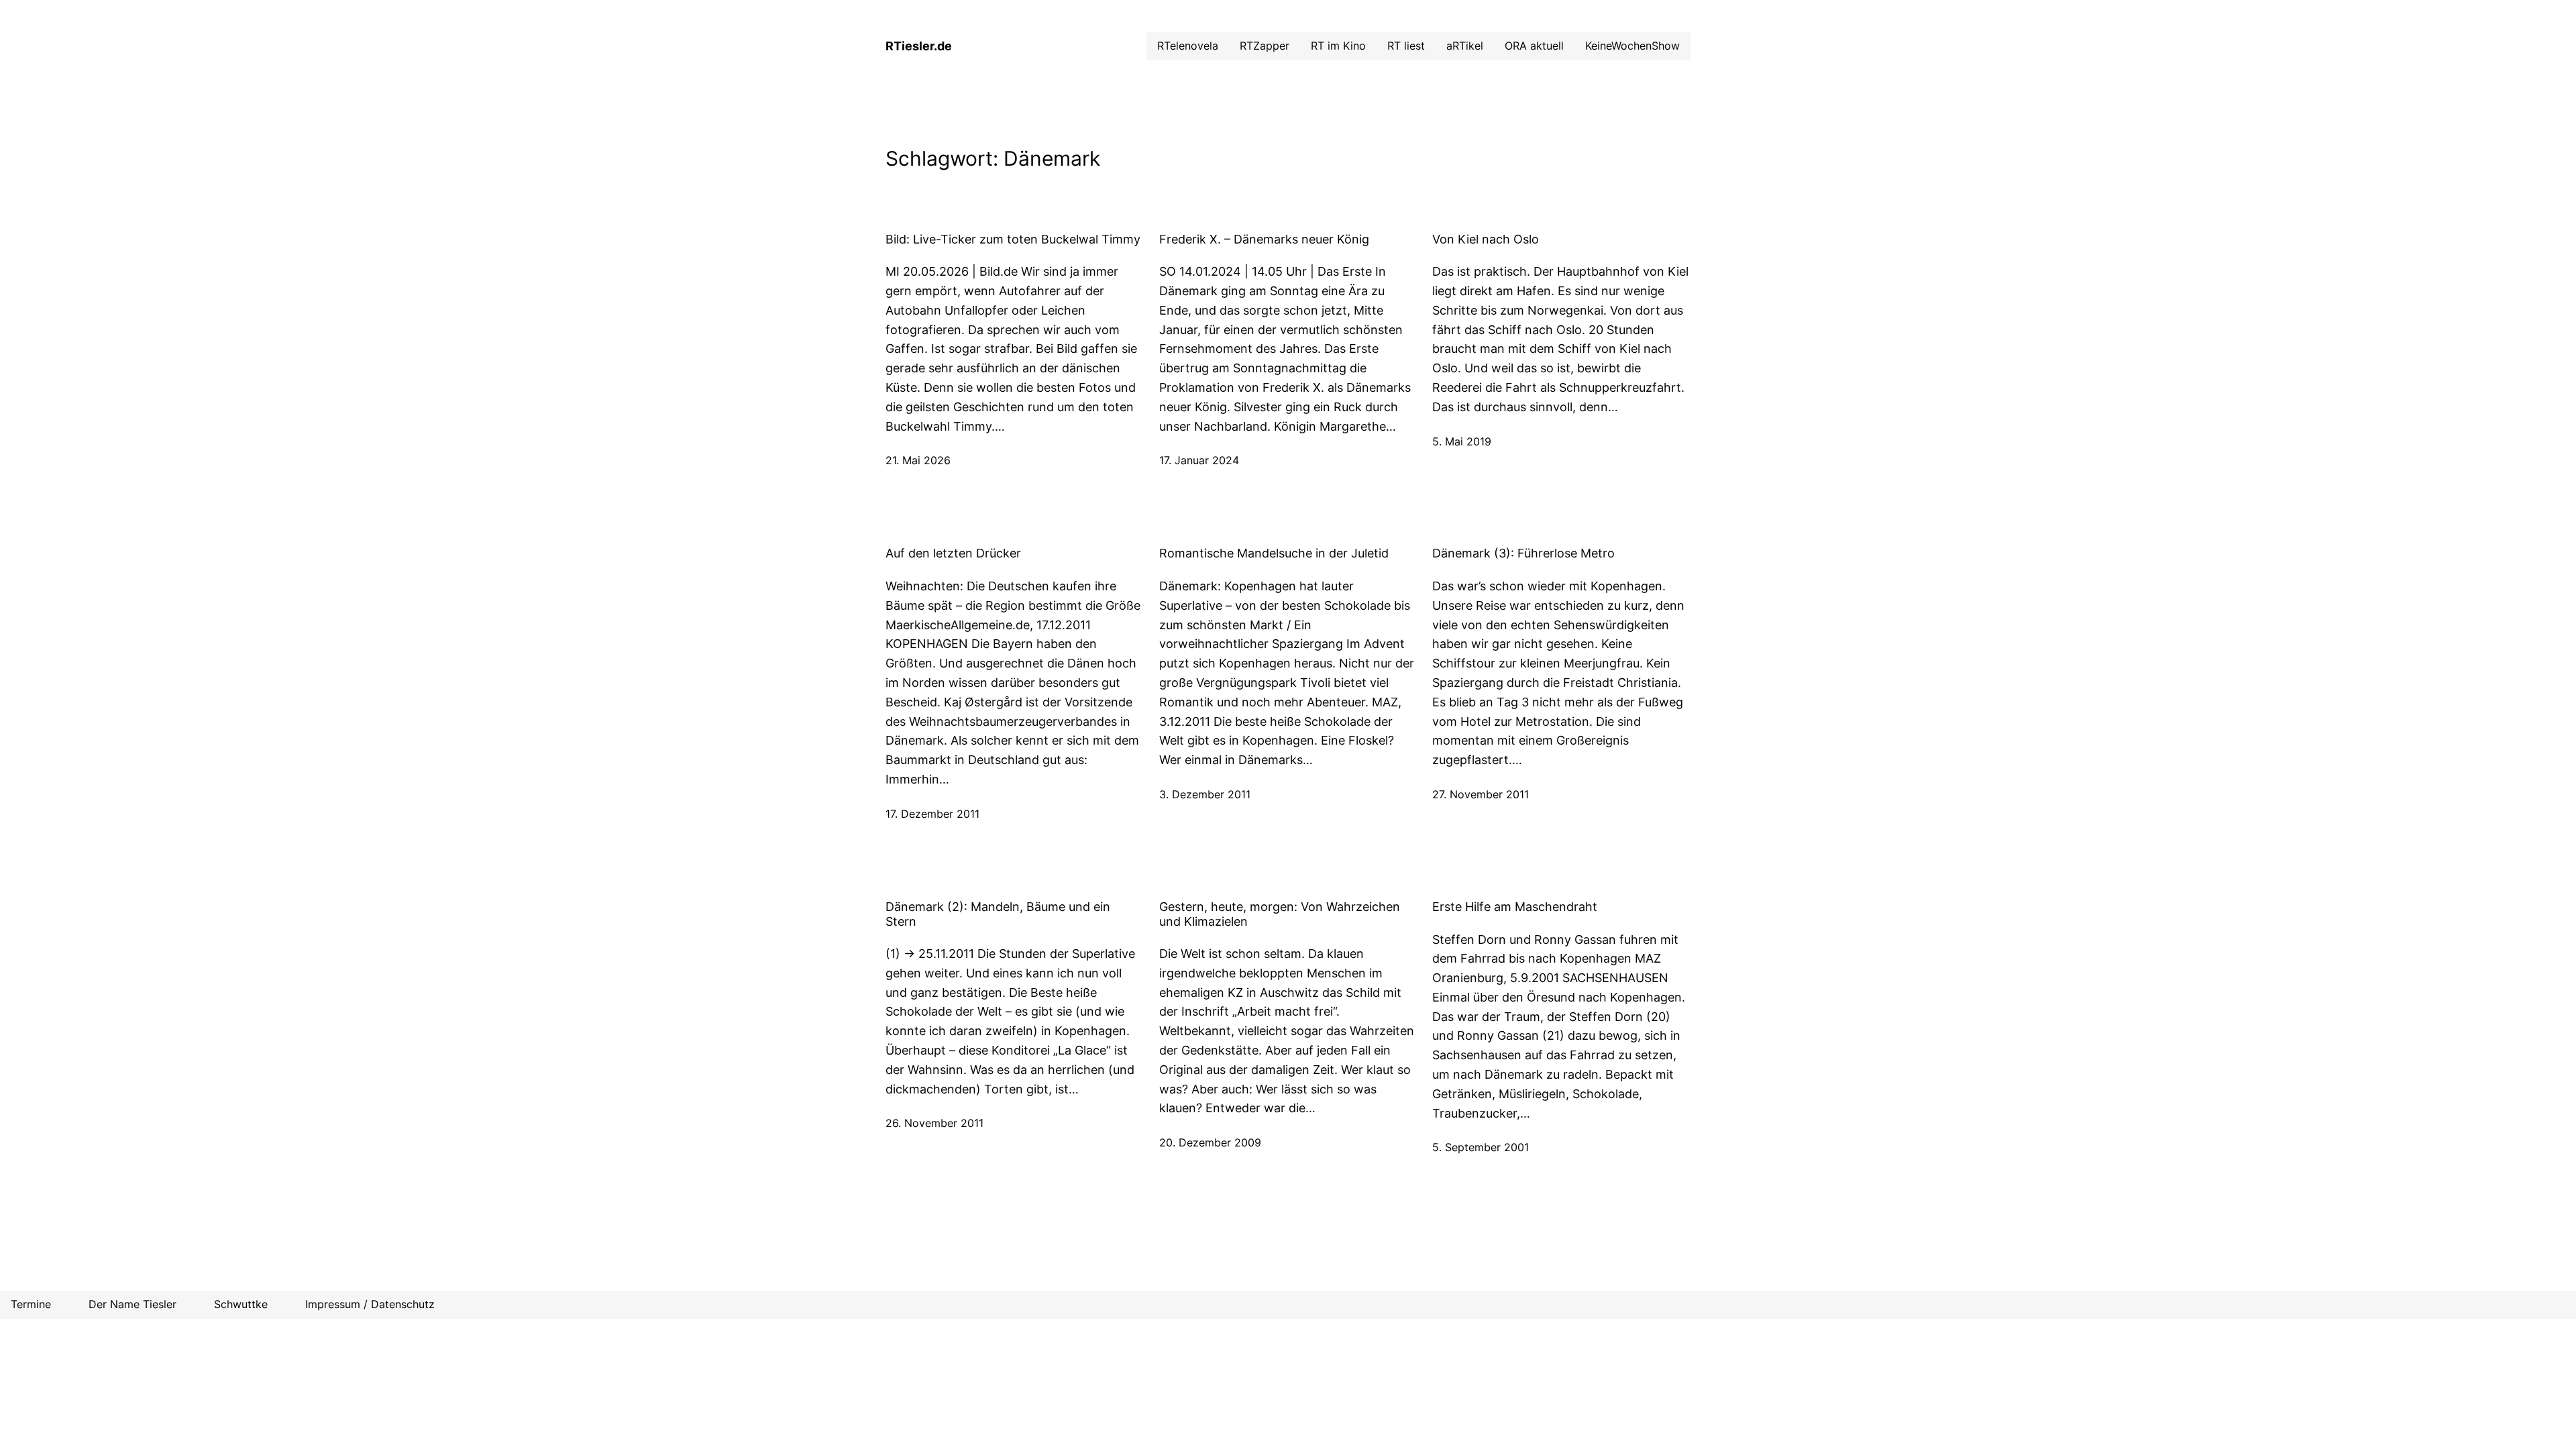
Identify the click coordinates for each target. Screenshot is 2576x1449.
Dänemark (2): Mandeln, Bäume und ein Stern (998, 914)
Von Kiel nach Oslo (1486, 239)
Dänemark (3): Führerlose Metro (1523, 553)
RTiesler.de (919, 46)
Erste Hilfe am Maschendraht (1515, 907)
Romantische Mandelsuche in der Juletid (1274, 553)
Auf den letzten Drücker (953, 553)
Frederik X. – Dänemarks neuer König (1264, 239)
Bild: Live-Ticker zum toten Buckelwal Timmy (1013, 239)
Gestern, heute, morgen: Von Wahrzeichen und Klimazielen (1280, 914)
